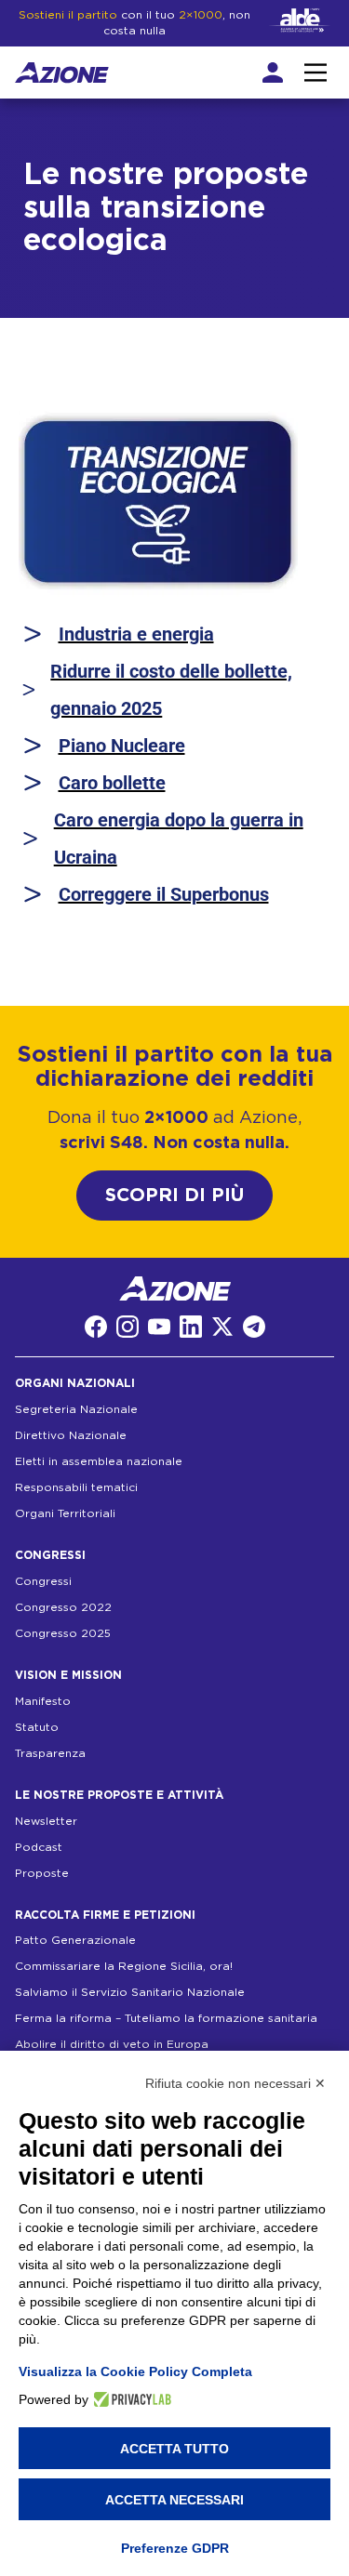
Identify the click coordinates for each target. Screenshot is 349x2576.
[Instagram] (128, 1327)
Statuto (37, 1727)
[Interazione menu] (315, 73)
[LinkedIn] (191, 1327)
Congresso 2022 (63, 1607)
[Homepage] (62, 73)
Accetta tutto (174, 2449)
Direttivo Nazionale (71, 1435)
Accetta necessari (174, 2500)
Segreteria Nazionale (76, 1409)
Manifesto (43, 1701)
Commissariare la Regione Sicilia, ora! (124, 1966)
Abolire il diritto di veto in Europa (112, 2044)
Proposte (42, 1873)
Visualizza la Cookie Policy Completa (135, 2371)
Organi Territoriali (65, 1513)
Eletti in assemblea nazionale (99, 1461)
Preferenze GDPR (175, 2548)
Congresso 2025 (63, 1633)
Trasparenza (50, 1753)
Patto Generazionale (75, 1940)
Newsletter (46, 1821)
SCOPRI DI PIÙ (174, 1196)
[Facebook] (96, 1327)
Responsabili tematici (76, 1487)
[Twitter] (222, 1327)
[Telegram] (254, 1327)
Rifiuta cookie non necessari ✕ (235, 2083)
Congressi (43, 1581)
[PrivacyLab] (130, 2399)
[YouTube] (159, 1327)
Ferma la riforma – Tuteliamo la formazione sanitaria (166, 2018)
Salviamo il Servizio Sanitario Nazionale (130, 1992)
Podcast (39, 1847)
